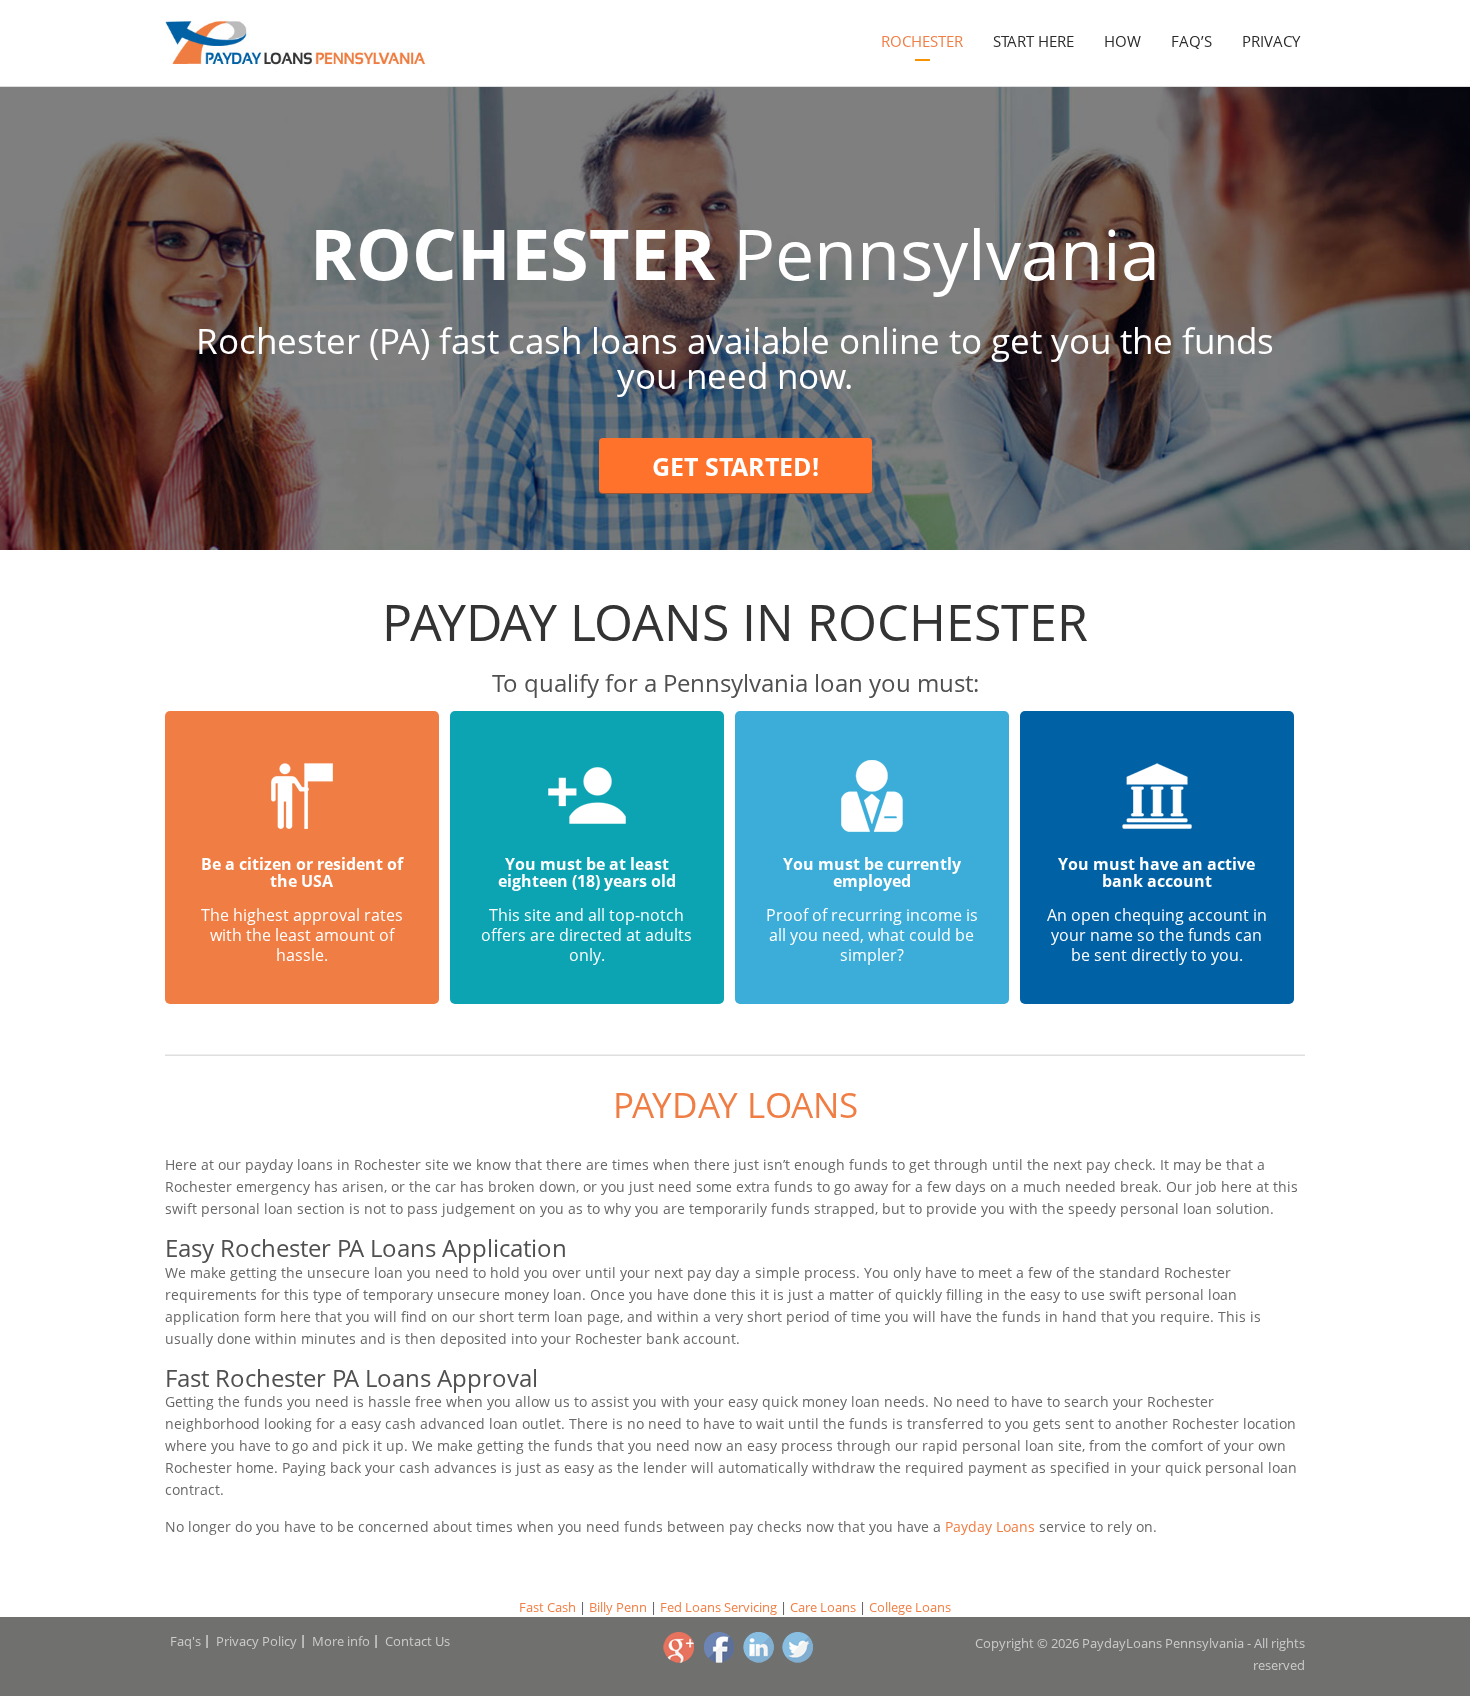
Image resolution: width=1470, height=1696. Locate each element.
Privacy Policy (256, 1641)
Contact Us (417, 1641)
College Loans (910, 1607)
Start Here (1033, 41)
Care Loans (823, 1607)
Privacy (1271, 41)
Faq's (185, 1641)
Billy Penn (618, 1607)
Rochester (922, 41)
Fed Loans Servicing (718, 1607)
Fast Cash (547, 1607)
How (1122, 41)
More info (341, 1641)
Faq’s (1191, 41)
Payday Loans (735, 1104)
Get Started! (735, 466)
